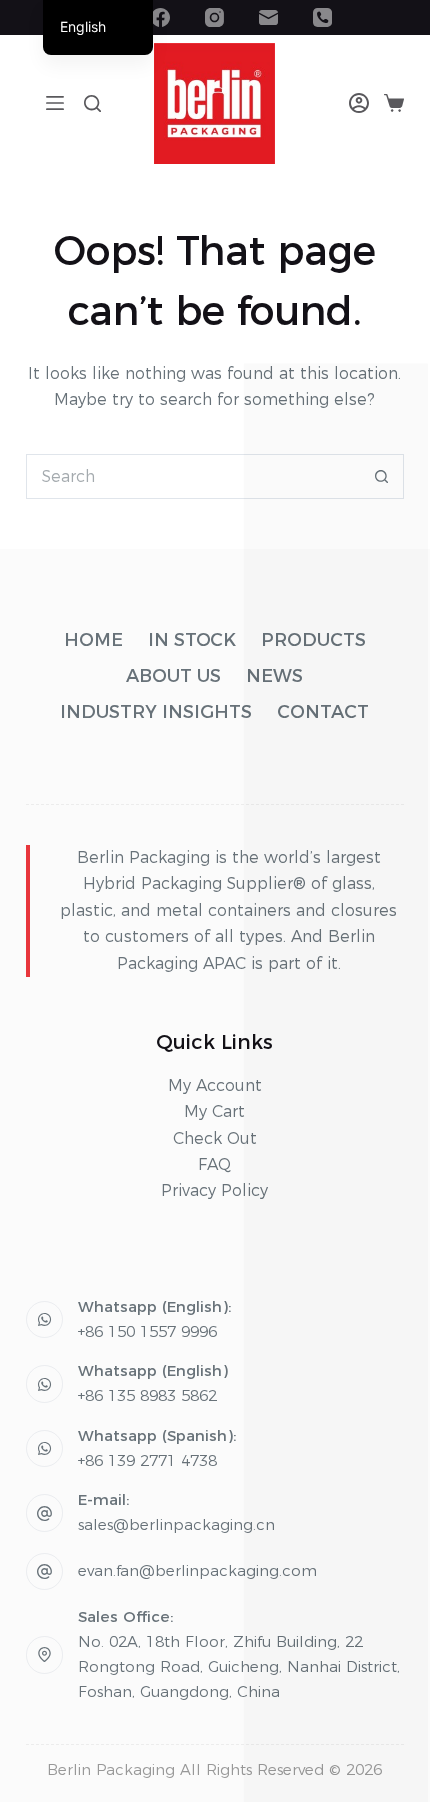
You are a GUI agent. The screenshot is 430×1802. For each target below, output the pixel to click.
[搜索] (92, 103)
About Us (173, 676)
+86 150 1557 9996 (147, 1331)
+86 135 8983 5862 (147, 1395)
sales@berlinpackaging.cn (176, 1524)
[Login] (359, 103)
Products (313, 640)
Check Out (215, 1138)
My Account (215, 1085)
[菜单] (55, 103)
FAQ (214, 1164)
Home (93, 640)
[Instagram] (214, 17)
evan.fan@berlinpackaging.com (197, 1570)
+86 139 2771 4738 (147, 1460)
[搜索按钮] (381, 476)
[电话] (322, 17)
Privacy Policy (214, 1190)
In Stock (192, 640)
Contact (323, 712)
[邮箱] (268, 17)
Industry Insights (156, 712)
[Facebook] (160, 17)
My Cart (214, 1111)
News (274, 676)
